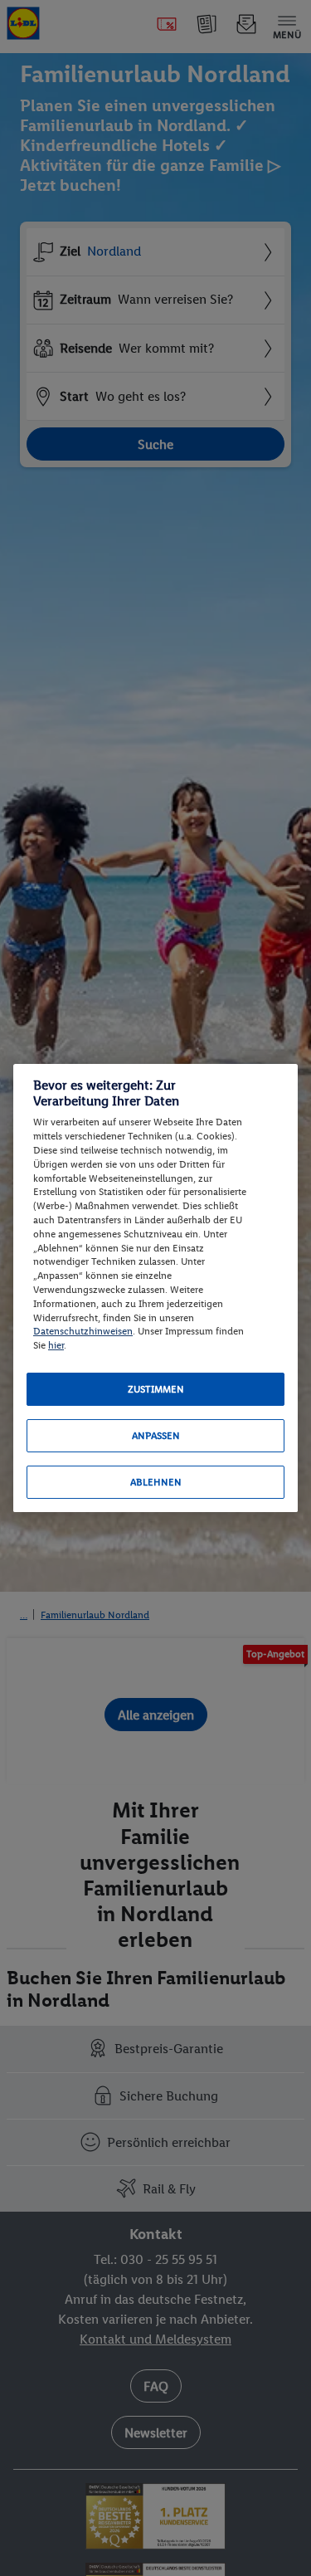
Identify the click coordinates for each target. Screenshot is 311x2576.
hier (56, 1345)
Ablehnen (156, 1482)
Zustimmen (156, 1389)
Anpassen (156, 1436)
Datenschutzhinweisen (83, 1331)
